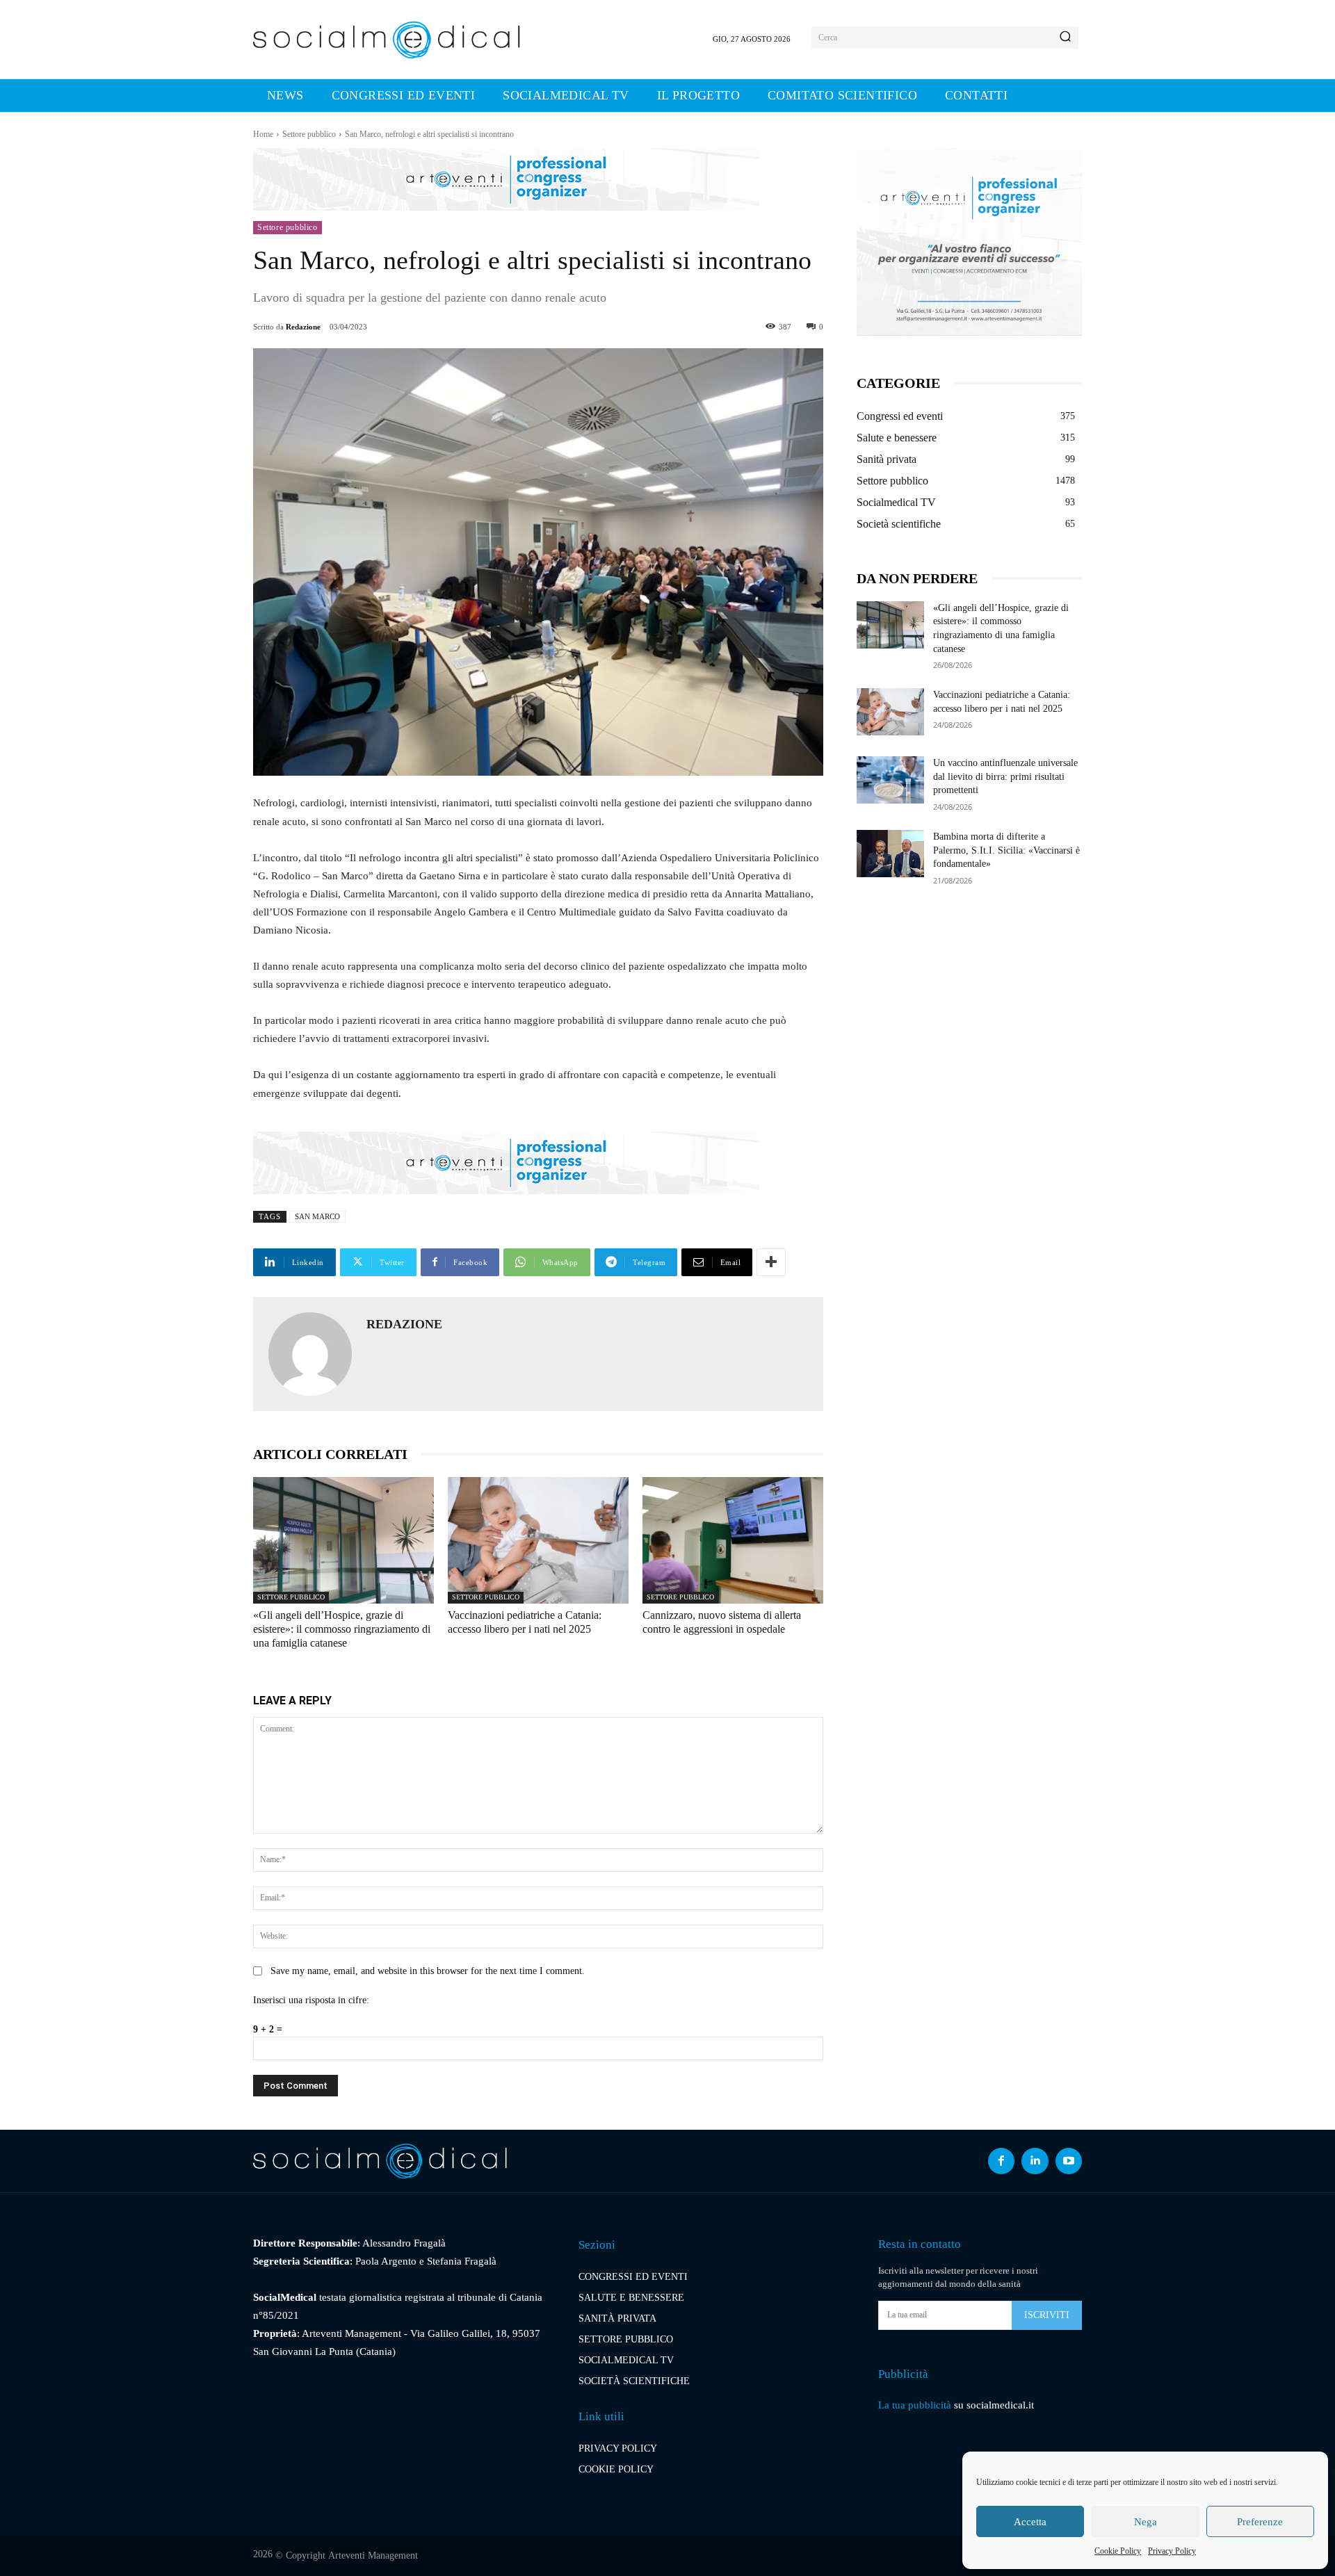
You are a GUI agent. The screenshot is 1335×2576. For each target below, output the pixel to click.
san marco (317, 1216)
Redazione (303, 327)
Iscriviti (1047, 2315)
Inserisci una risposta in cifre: (311, 2000)
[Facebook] (1001, 2161)
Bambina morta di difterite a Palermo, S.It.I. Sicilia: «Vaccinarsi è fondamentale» (1006, 850)
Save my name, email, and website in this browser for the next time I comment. (428, 1971)
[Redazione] (310, 1354)
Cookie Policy (1118, 2551)
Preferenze (1260, 2522)
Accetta (1030, 2522)
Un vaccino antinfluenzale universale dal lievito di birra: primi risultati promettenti (1005, 776)
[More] (771, 1262)
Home (263, 134)
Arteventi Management (373, 2555)
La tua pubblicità (915, 2405)
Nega (1146, 2522)
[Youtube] (1069, 2161)
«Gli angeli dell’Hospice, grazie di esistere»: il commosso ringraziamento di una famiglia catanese (342, 1629)
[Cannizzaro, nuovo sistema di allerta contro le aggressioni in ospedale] (733, 1540)
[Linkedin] (1035, 2161)
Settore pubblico (309, 134)
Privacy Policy (1172, 2551)
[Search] (1065, 38)
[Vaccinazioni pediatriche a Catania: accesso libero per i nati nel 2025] (538, 1540)
